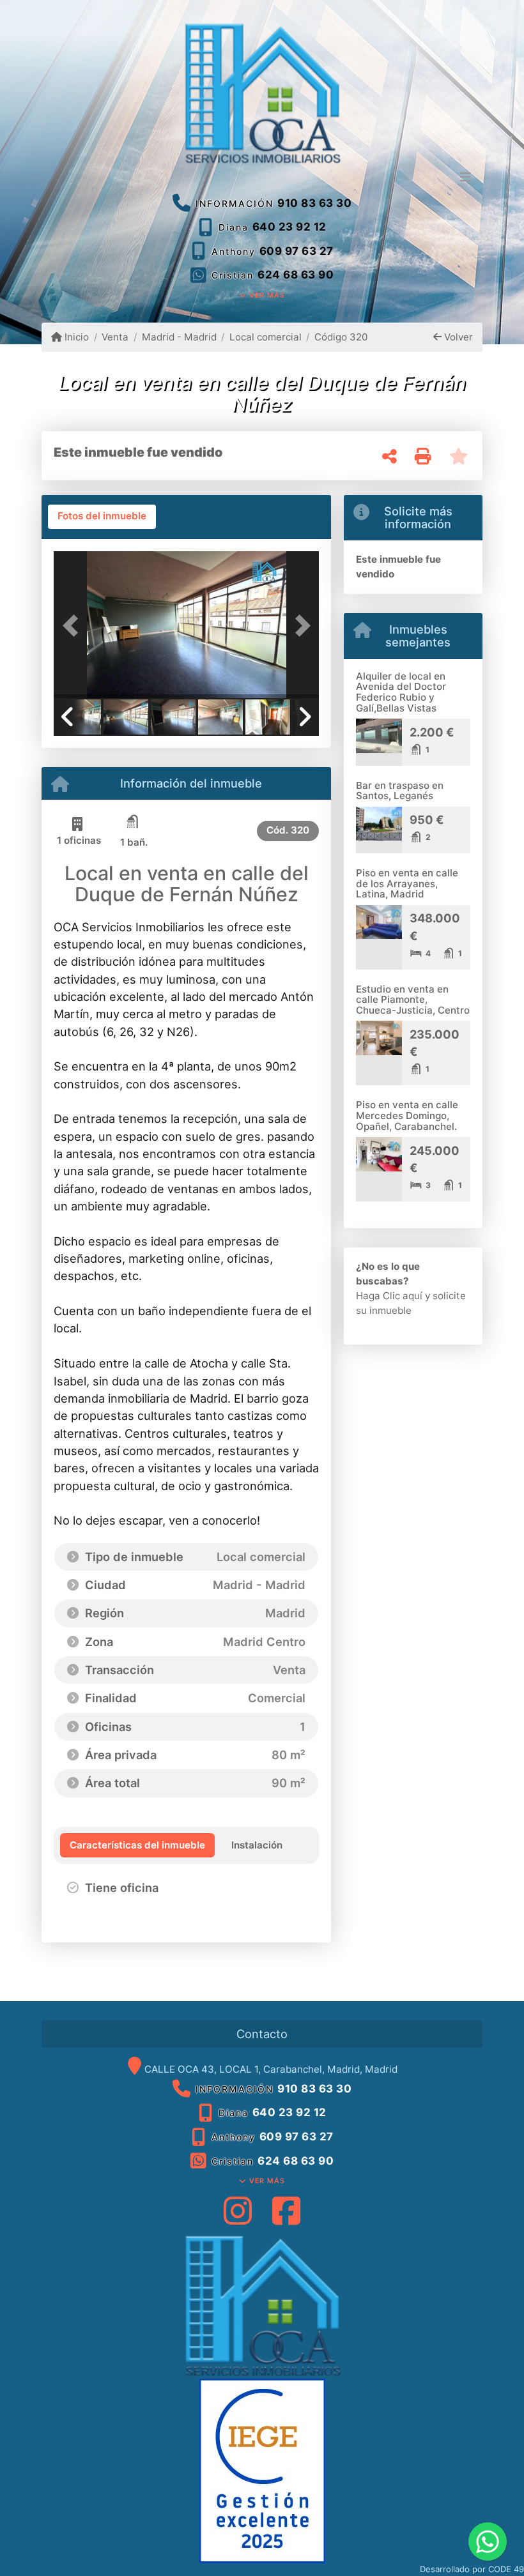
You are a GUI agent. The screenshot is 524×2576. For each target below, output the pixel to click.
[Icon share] (238, 2210)
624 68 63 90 (296, 275)
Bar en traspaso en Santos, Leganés (400, 791)
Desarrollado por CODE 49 (472, 2569)
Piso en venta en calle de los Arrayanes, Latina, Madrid (407, 883)
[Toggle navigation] (466, 178)
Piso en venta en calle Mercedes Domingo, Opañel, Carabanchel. (407, 1115)
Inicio (75, 337)
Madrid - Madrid (179, 337)
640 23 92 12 (289, 227)
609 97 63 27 (297, 251)
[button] (73, 626)
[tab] (102, 517)
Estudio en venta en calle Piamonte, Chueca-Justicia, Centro (413, 1000)
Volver (457, 337)
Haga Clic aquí (389, 1296)
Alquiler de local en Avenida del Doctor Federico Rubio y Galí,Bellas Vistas (401, 692)
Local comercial (266, 337)
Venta (115, 337)
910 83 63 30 (314, 203)
